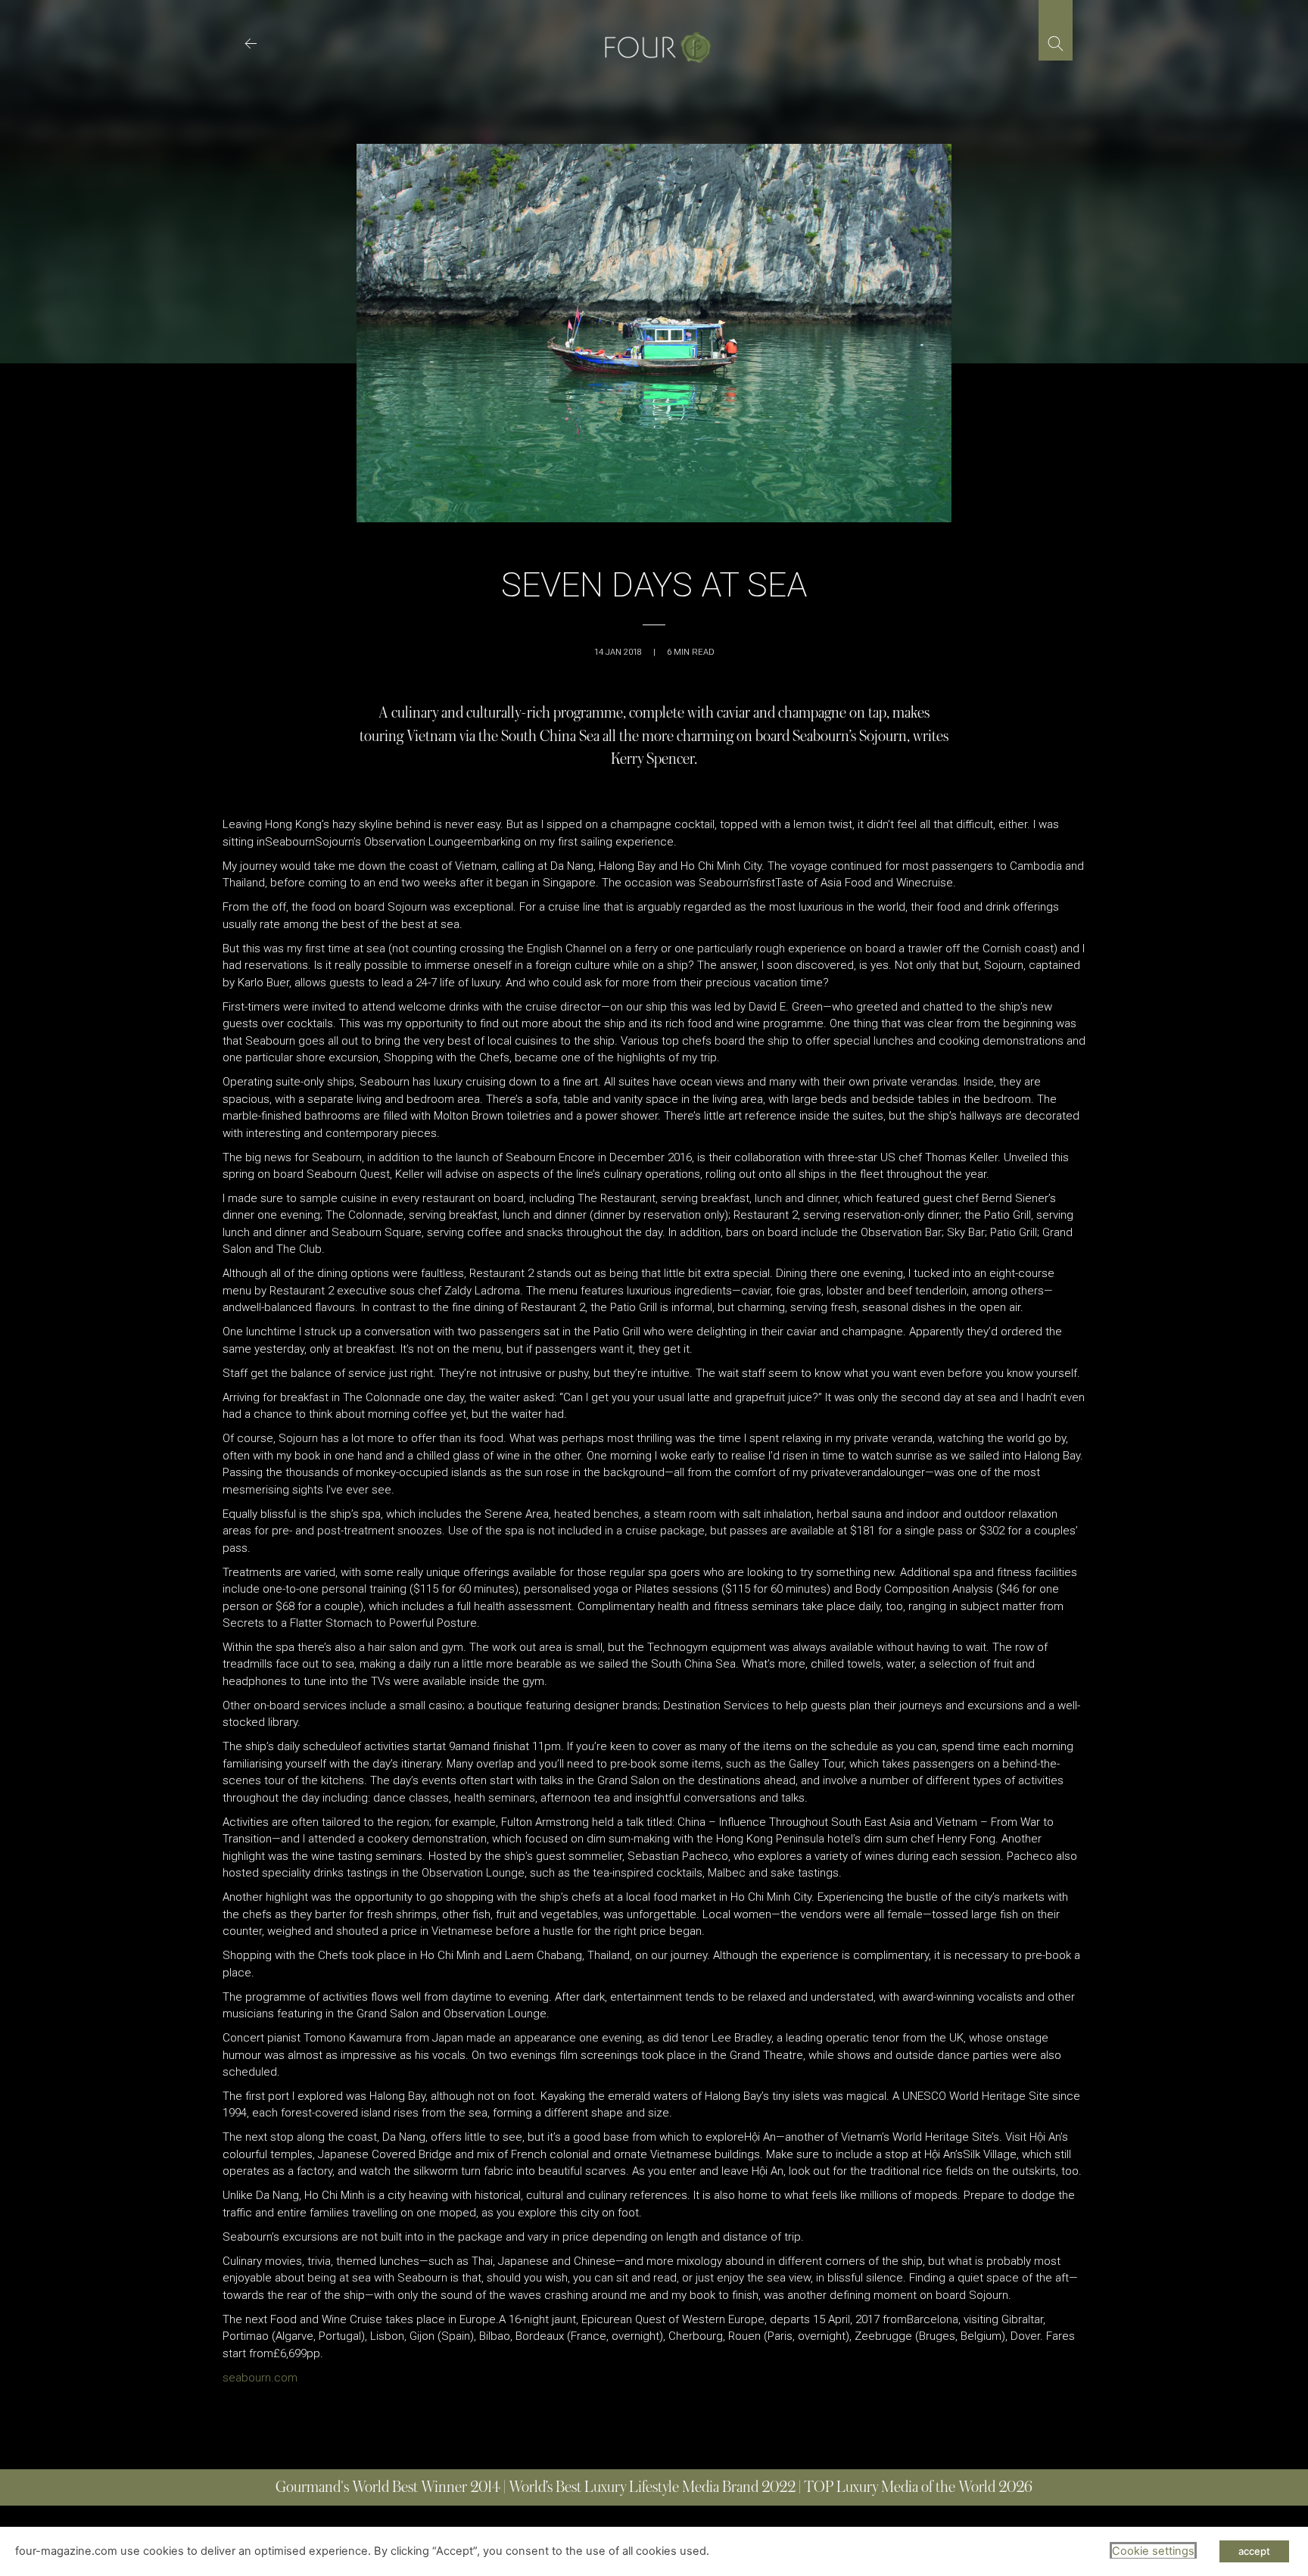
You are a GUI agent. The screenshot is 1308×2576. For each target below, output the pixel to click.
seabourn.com (260, 2378)
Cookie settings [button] (1153, 2551)
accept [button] (1254, 2551)
